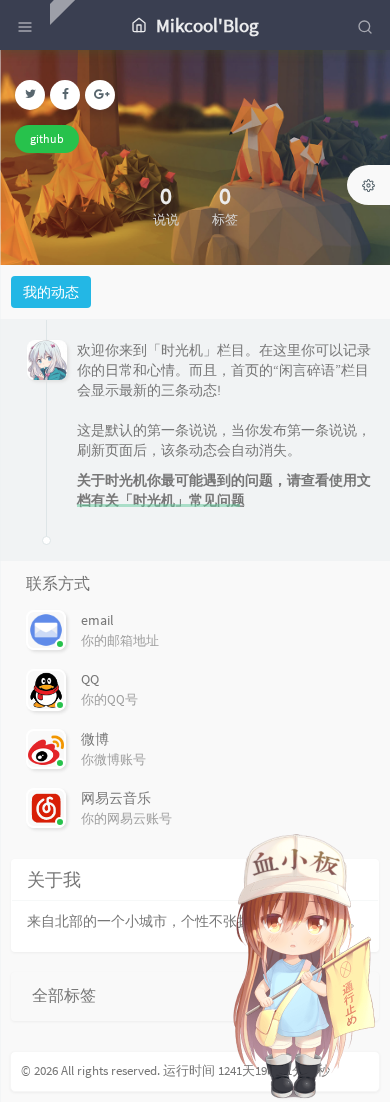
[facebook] (65, 95)
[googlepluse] (100, 95)
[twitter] (30, 95)
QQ (90, 679)
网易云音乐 (116, 798)
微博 (95, 739)
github (47, 138)
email (97, 620)
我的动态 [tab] (51, 292)
